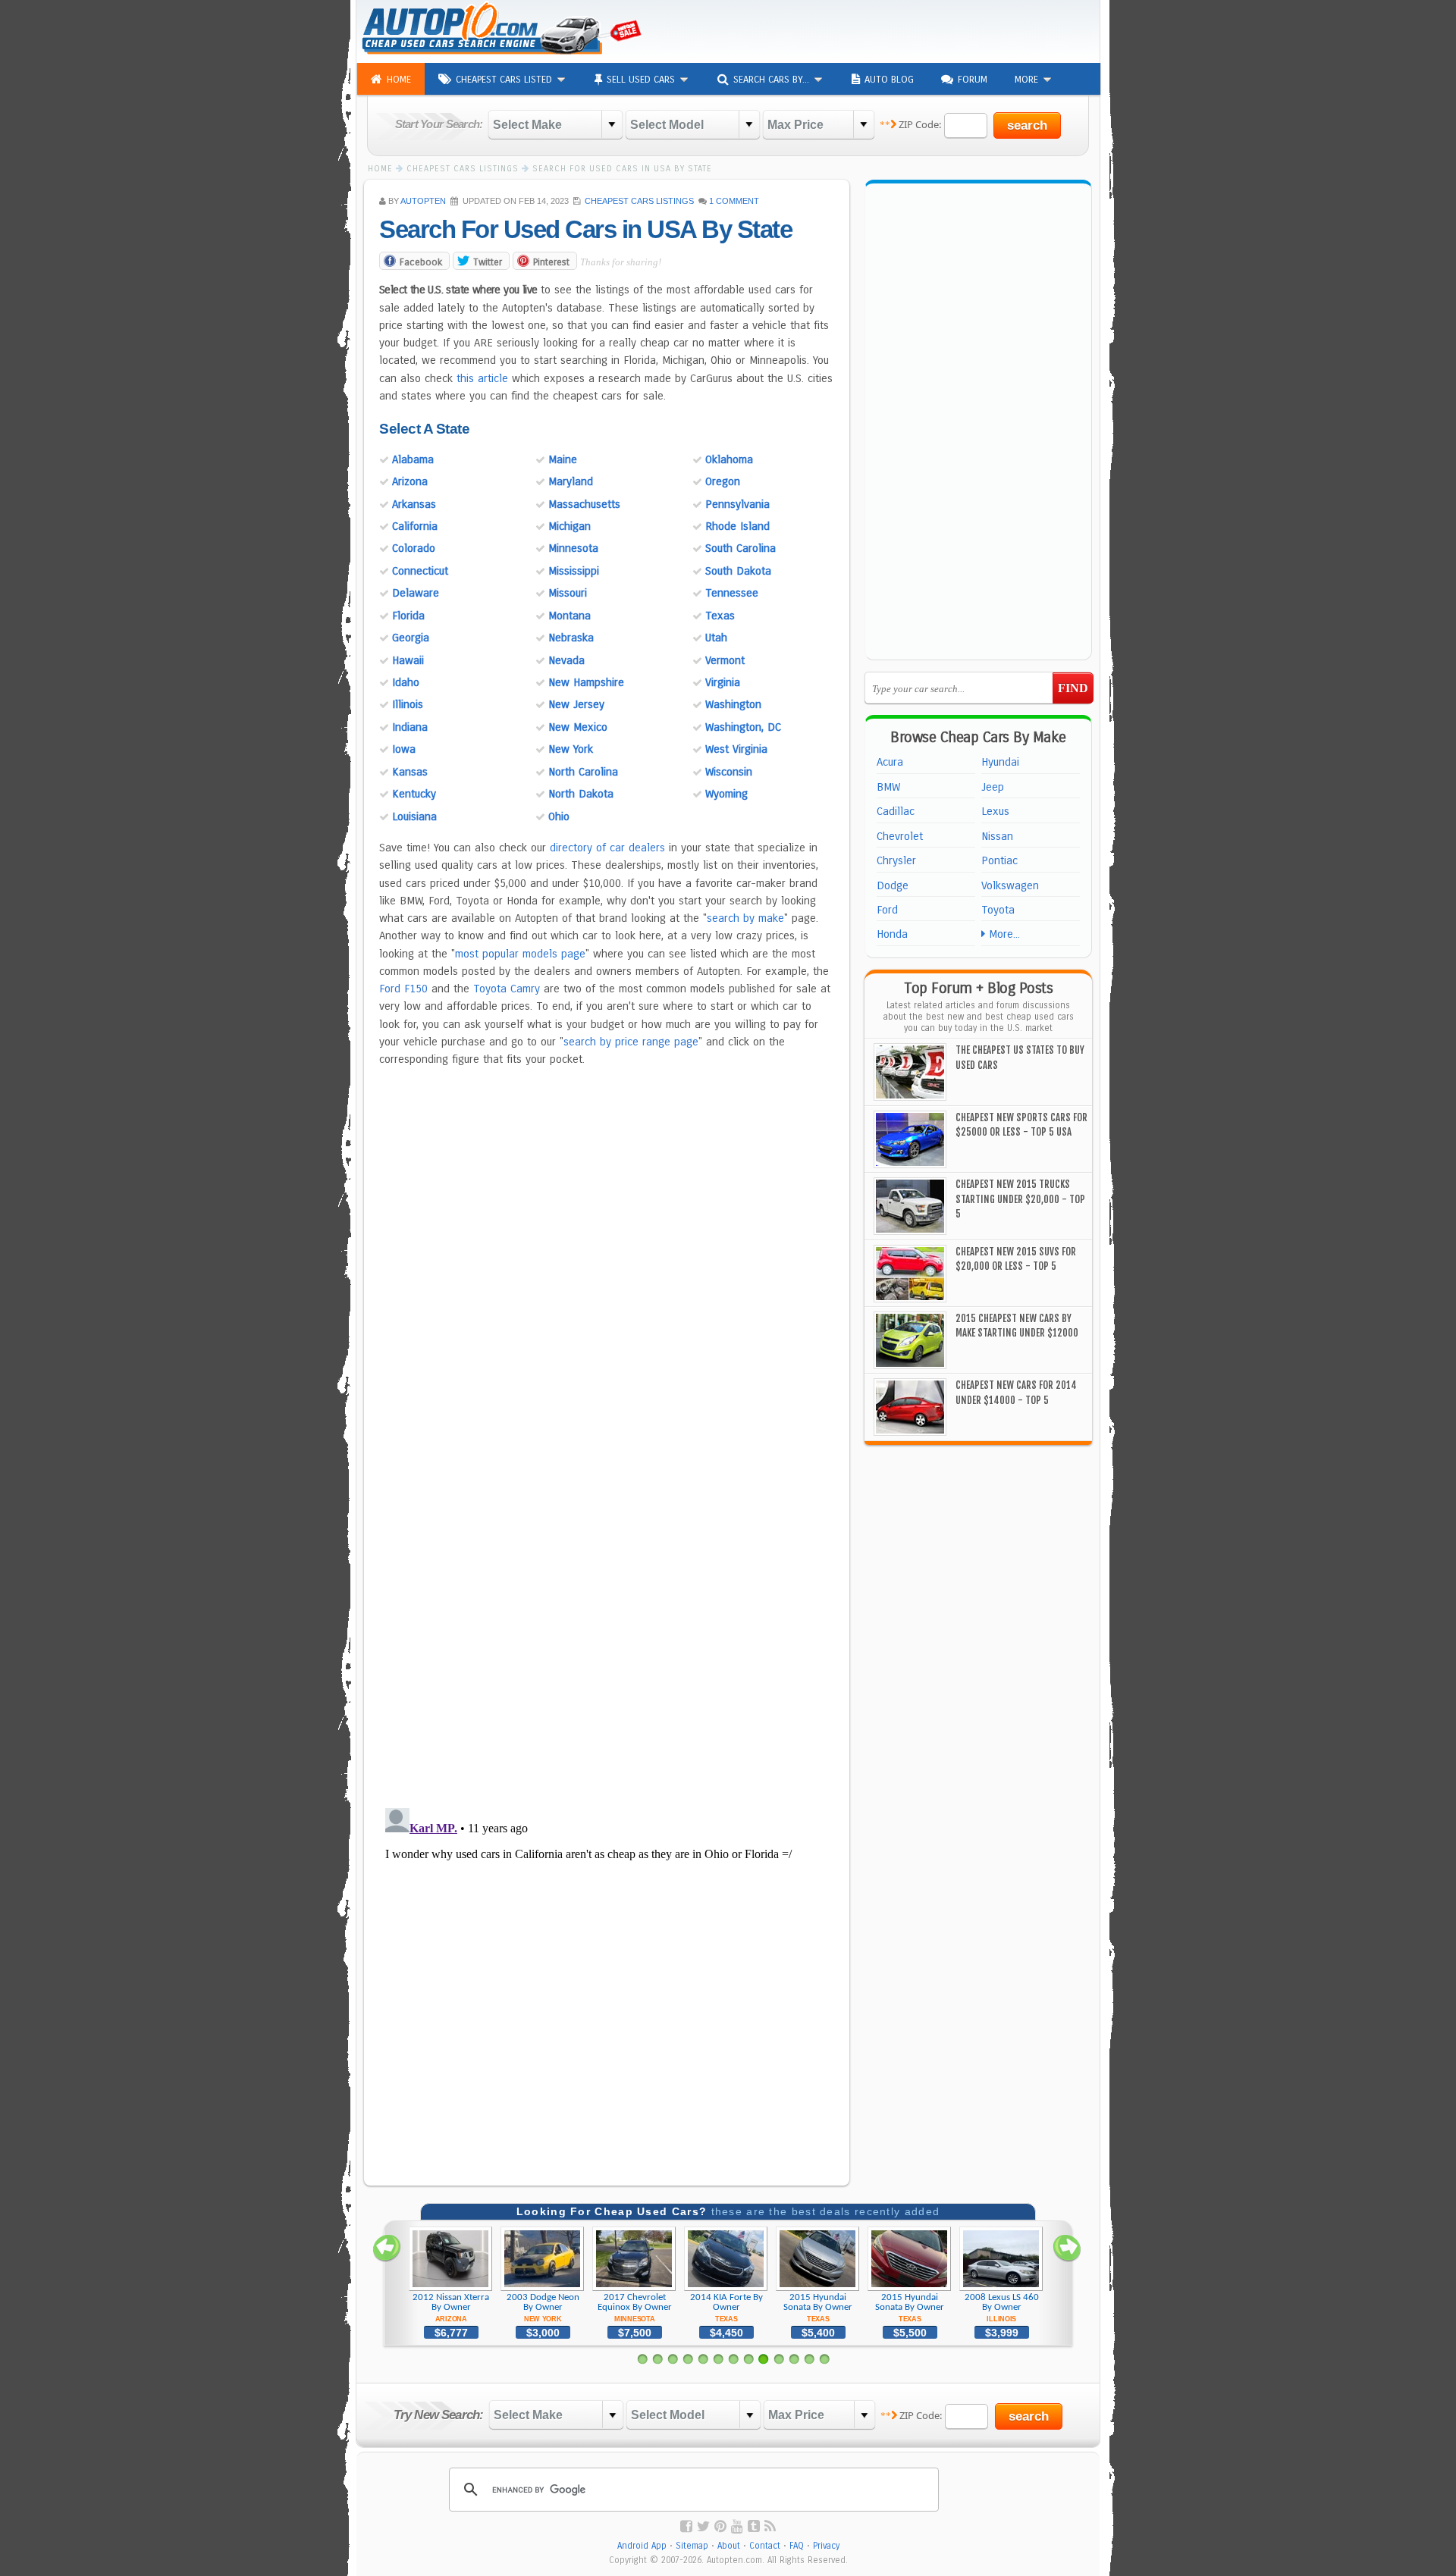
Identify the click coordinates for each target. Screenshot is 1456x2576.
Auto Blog (889, 80)
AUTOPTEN (423, 201)
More (1028, 80)
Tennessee (732, 593)
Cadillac (896, 811)
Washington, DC (743, 727)
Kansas (410, 772)
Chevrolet (900, 836)
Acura (890, 762)
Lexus (995, 811)
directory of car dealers (607, 848)
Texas (720, 616)
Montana (570, 616)
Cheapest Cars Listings (639, 201)
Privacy (826, 2546)
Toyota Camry (507, 989)
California (415, 526)
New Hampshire (586, 682)
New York (571, 749)
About (729, 2546)
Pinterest (551, 262)
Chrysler (896, 860)
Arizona (410, 481)
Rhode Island (737, 526)
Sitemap (692, 2546)
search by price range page (631, 1042)
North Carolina (583, 772)
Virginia (723, 682)
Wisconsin (729, 772)
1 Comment (734, 201)
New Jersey (576, 704)
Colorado (414, 548)
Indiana (410, 727)
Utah (716, 638)
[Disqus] (607, 1600)
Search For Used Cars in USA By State (585, 229)
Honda (892, 934)
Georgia (411, 638)
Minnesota (573, 548)
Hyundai (1000, 762)
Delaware (416, 593)
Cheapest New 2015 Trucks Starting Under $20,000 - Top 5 (1020, 1199)
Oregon (723, 481)
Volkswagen (1010, 885)
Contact (765, 2546)
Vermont (725, 660)
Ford (887, 910)
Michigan (570, 526)
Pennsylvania (737, 504)
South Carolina (741, 548)
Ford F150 (403, 989)
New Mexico (578, 727)
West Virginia (736, 749)
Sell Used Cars (642, 80)
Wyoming (726, 794)
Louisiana (414, 816)
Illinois (408, 704)
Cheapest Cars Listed (505, 80)
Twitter (488, 262)
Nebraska (571, 638)
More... (1003, 934)
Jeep (993, 787)
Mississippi (574, 571)
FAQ (797, 2546)
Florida (408, 616)
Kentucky (414, 794)
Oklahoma (729, 459)
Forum (973, 80)
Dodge (893, 885)
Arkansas (414, 504)
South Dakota (738, 571)
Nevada (566, 660)
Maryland (571, 481)
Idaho (406, 682)
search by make (745, 918)
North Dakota (581, 794)
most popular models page (520, 954)
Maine (563, 459)
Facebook (421, 262)
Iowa (404, 749)
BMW (888, 787)
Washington (733, 704)
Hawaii (408, 660)
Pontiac (999, 860)
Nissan (997, 836)
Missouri (568, 593)
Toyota (998, 910)
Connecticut (420, 571)
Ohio (559, 816)
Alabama (413, 459)
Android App (642, 2546)
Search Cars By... (773, 80)
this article (482, 378)
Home (399, 80)
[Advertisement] (915, 30)
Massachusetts (584, 504)
